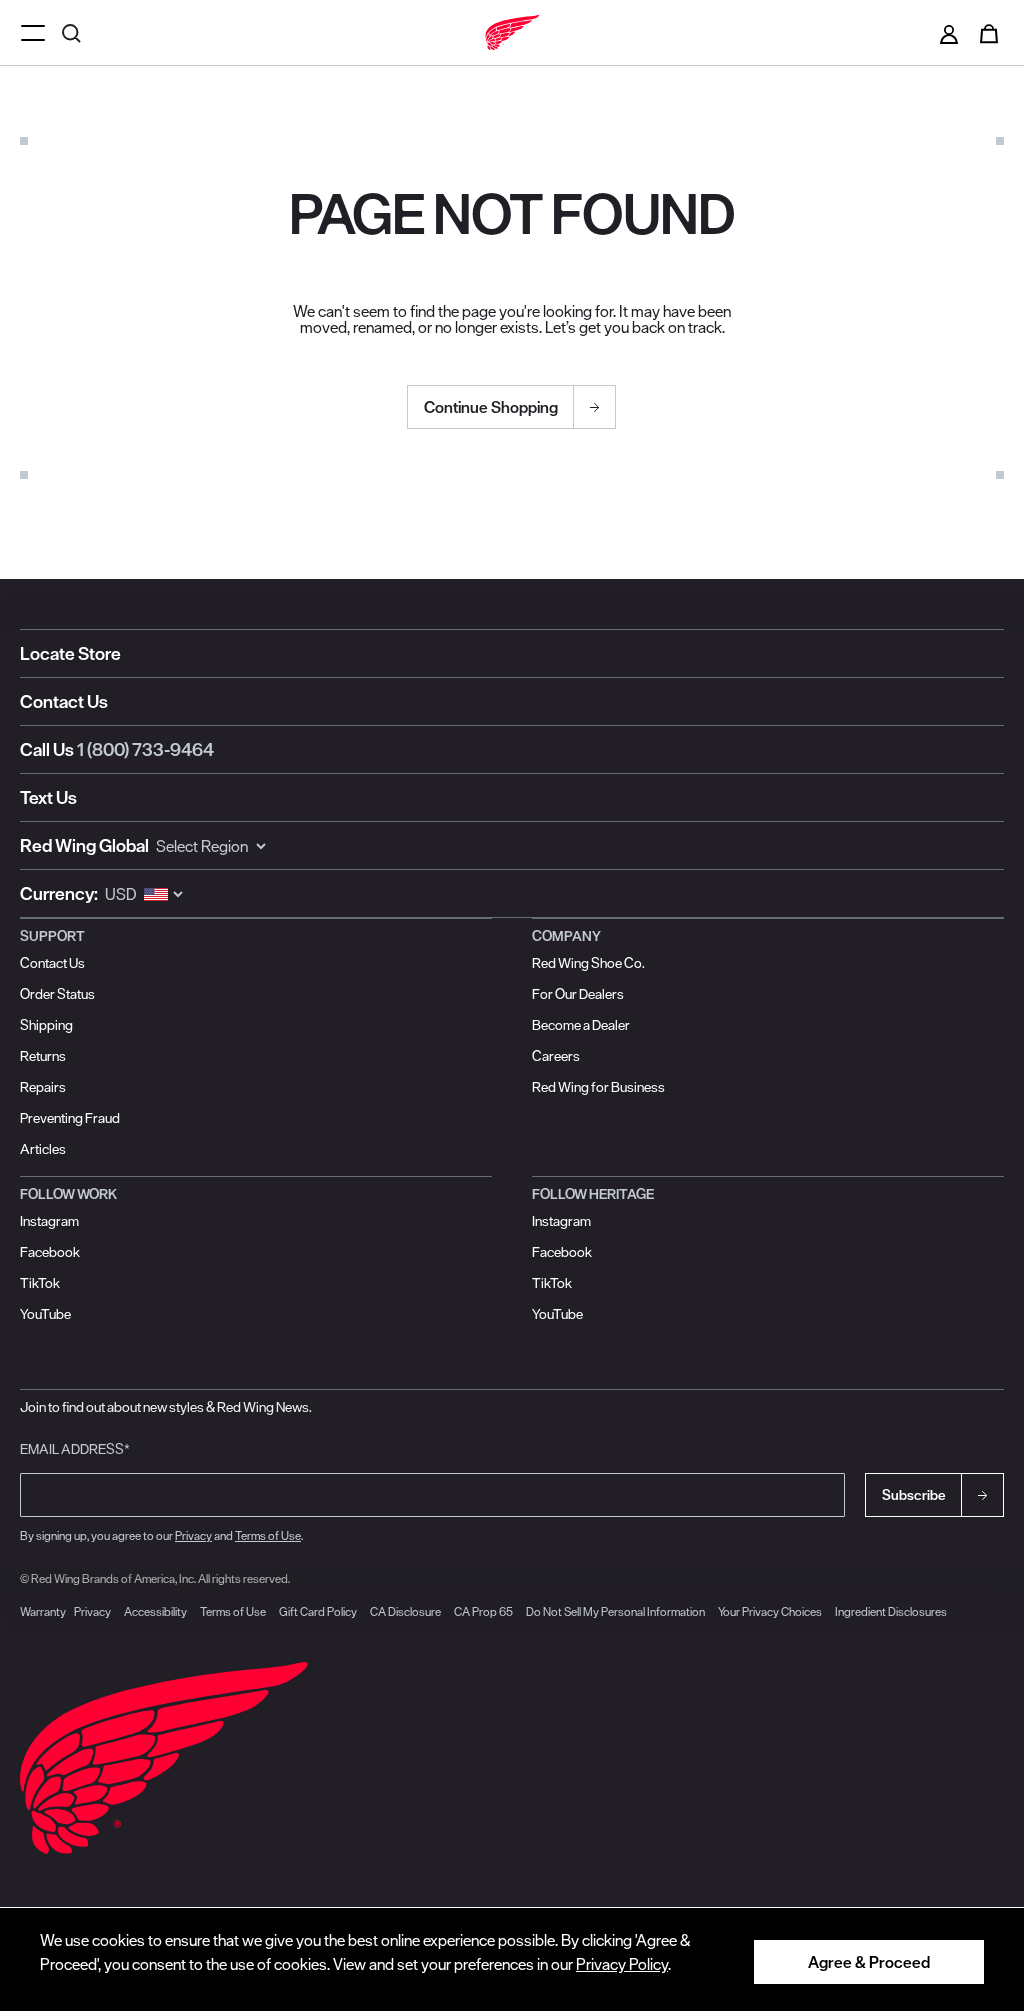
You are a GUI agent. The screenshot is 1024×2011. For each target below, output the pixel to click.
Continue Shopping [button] (491, 407)
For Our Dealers (578, 994)
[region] (512, 1959)
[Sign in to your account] (949, 33)
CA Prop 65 (483, 1611)
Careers (556, 1056)
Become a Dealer (581, 1025)
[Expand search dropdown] (74, 32)
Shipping (46, 1025)
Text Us (48, 797)
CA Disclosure (405, 1611)
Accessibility (155, 1611)
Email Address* (75, 1449)
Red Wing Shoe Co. (588, 963)
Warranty (43, 1611)
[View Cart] (989, 33)
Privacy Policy (622, 1964)
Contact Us (64, 701)
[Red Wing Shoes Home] (512, 33)
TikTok (40, 1283)
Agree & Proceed (869, 1962)
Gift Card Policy (318, 1611)
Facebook (50, 1252)
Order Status (57, 994)
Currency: (59, 893)
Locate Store (70, 653)
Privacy (193, 1535)
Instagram (49, 1221)
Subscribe (914, 1495)
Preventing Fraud (70, 1118)
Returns (43, 1056)
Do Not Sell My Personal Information (615, 1611)
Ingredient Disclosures (891, 1611)
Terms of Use (268, 1535)
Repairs (43, 1087)
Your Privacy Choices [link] (770, 1611)
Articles (43, 1149)
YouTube (45, 1314)
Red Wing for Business (598, 1087)
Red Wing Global (84, 845)
